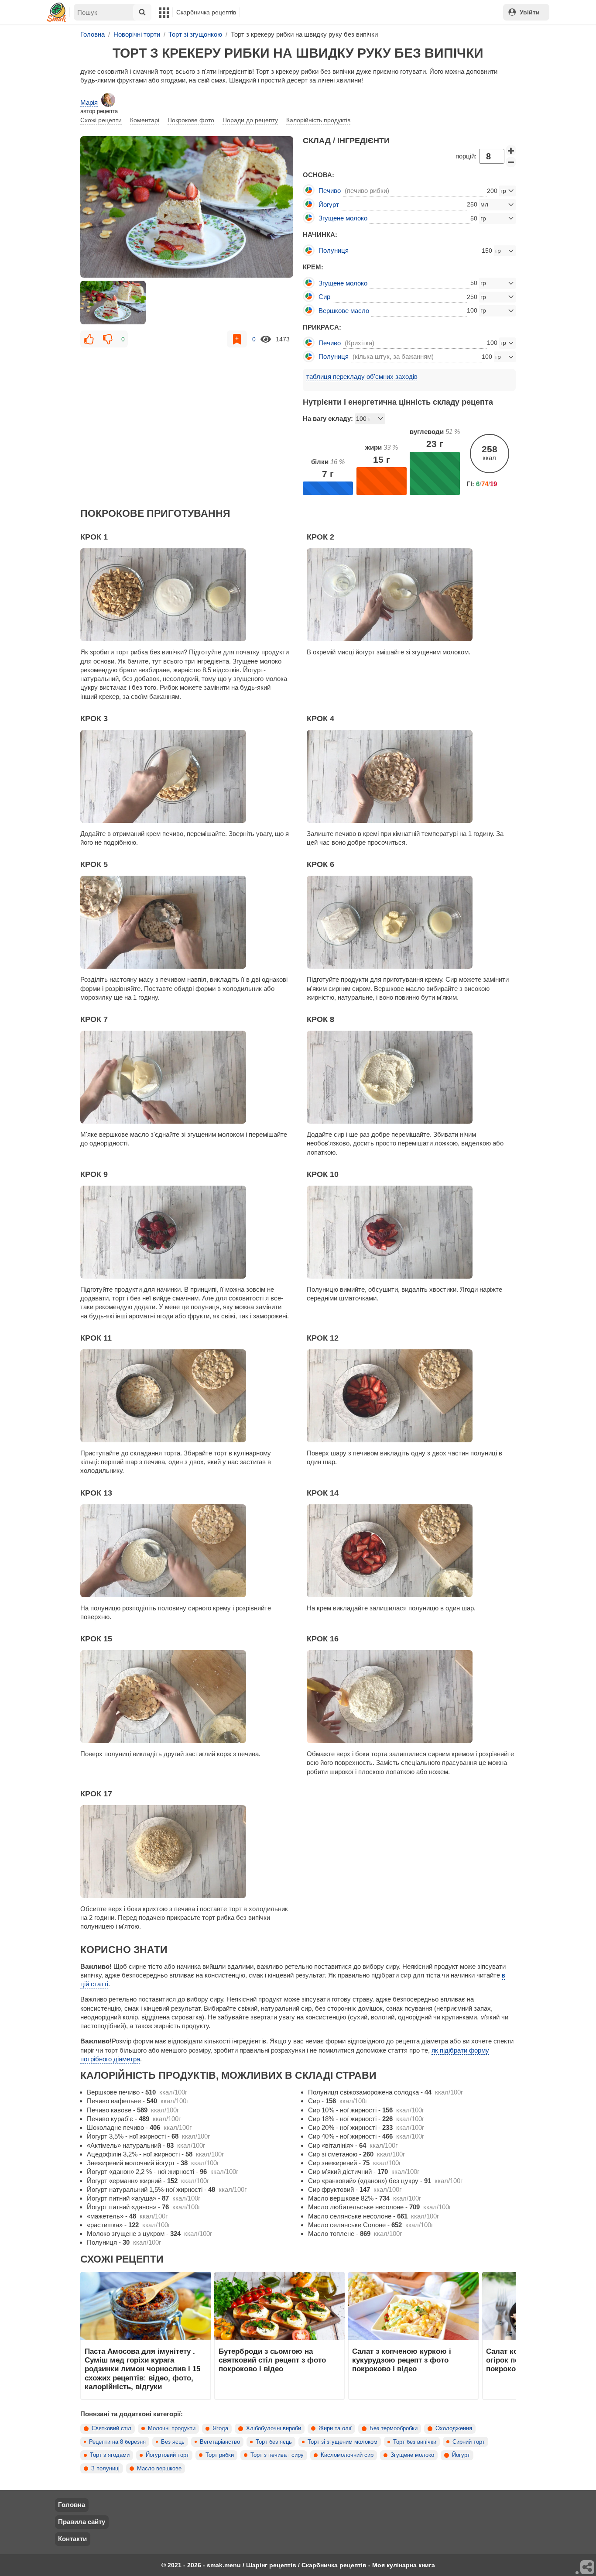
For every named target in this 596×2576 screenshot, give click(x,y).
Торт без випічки (415, 2442)
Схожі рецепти (101, 120)
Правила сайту (82, 2522)
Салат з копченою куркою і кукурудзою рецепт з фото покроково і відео (402, 2360)
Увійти (530, 12)
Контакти (72, 2539)
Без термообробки (394, 2428)
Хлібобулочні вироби (274, 2428)
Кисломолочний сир (347, 2455)
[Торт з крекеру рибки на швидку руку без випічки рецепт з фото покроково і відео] (187, 207)
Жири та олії (335, 2428)
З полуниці (105, 2469)
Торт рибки (220, 2455)
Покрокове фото (191, 120)
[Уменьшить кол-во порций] (511, 162)
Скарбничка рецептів (206, 12)
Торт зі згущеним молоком (343, 2442)
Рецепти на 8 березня (117, 2442)
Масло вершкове (159, 2469)
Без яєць (173, 2442)
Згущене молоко (412, 2455)
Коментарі (145, 120)
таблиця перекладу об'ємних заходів (362, 377)
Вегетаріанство (220, 2442)
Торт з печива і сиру (277, 2455)
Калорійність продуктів (318, 120)
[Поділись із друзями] (588, 2568)
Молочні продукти (172, 2428)
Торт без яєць (274, 2442)
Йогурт (461, 2455)
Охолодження (454, 2428)
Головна (72, 2505)
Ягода (220, 2428)
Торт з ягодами (110, 2455)
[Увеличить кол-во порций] (511, 151)
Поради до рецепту (250, 120)
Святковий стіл (111, 2428)
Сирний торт (469, 2442)
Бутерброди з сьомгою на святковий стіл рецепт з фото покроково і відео (272, 2360)
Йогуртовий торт (167, 2455)
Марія (89, 102)
